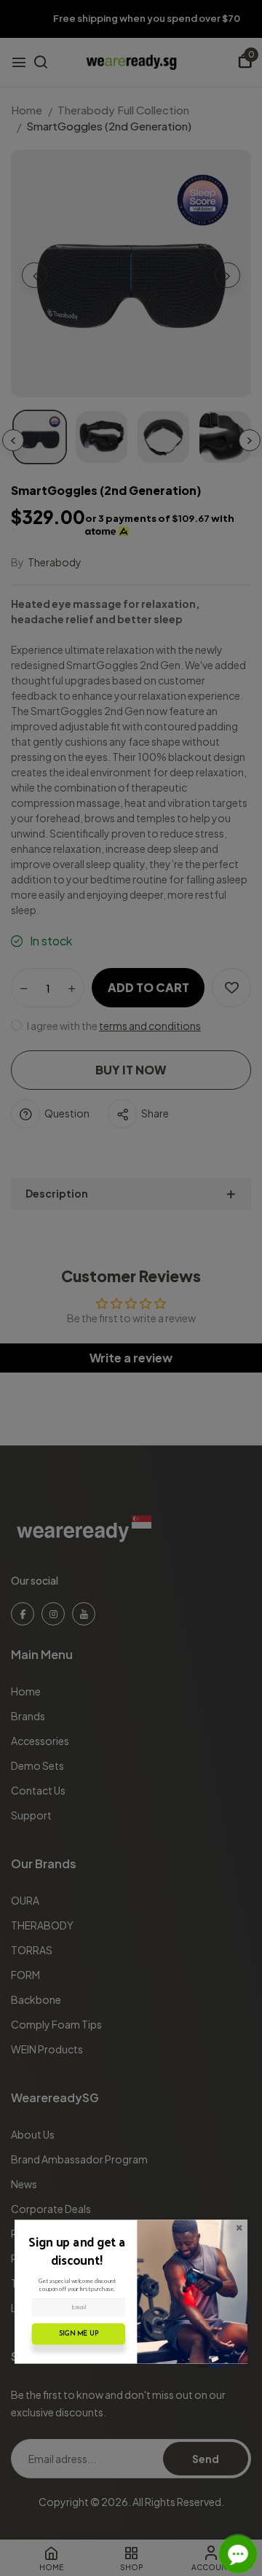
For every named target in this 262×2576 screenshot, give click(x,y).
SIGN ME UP (79, 2334)
